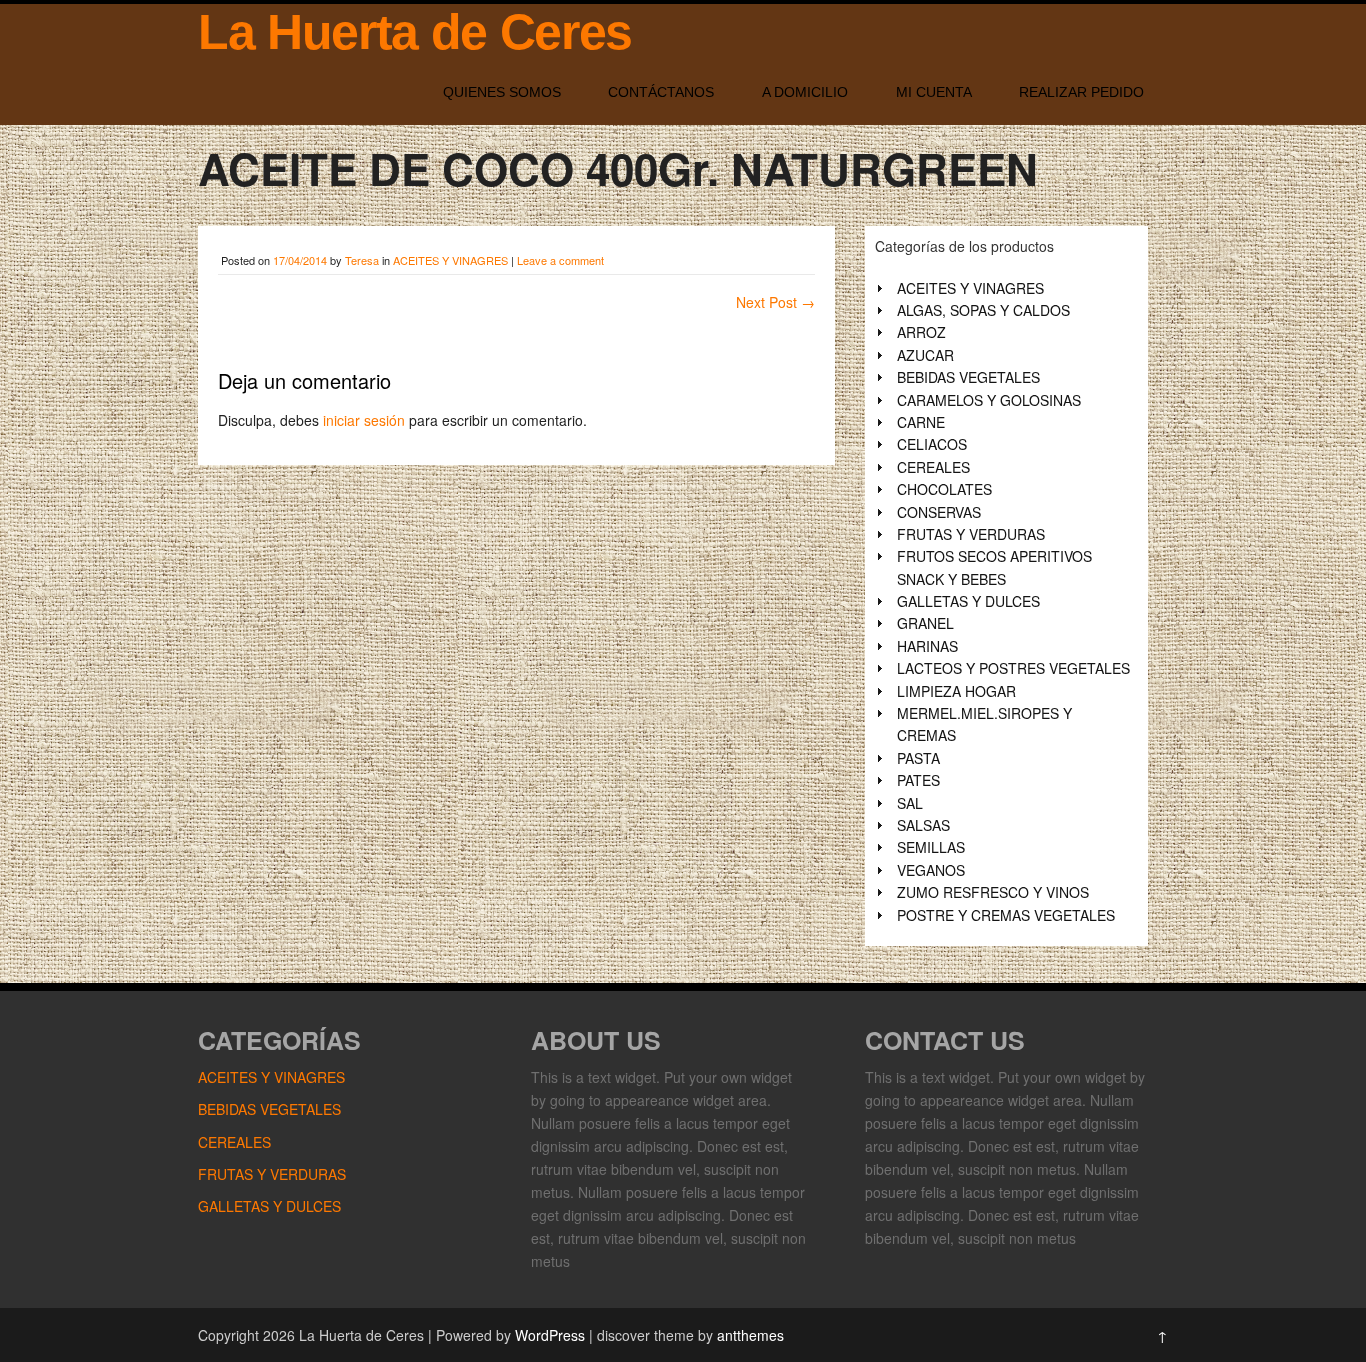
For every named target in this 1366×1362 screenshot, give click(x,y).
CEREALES (933, 467)
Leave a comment (560, 260)
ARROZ (921, 332)
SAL (910, 803)
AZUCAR (925, 355)
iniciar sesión (364, 420)
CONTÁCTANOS (661, 92)
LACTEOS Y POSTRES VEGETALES (1013, 668)
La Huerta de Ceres (415, 32)
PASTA (918, 758)
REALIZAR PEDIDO (1081, 92)
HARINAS (927, 646)
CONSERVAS (939, 512)
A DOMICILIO (805, 92)
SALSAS (923, 825)
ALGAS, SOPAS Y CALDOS (983, 310)
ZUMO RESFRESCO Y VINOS (993, 892)
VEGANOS (931, 870)
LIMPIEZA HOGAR (956, 691)
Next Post (775, 302)
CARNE (921, 422)
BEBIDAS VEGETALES (968, 377)
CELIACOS (932, 444)
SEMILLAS (931, 847)
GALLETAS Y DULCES (968, 601)
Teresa (362, 260)
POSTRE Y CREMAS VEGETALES (1006, 915)
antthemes (750, 1335)
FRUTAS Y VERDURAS (971, 534)
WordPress (550, 1335)
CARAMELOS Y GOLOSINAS (989, 400)
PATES (918, 780)
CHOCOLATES (944, 489)
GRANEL (925, 623)
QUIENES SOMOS (502, 92)
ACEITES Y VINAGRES (450, 260)
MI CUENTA (934, 92)
